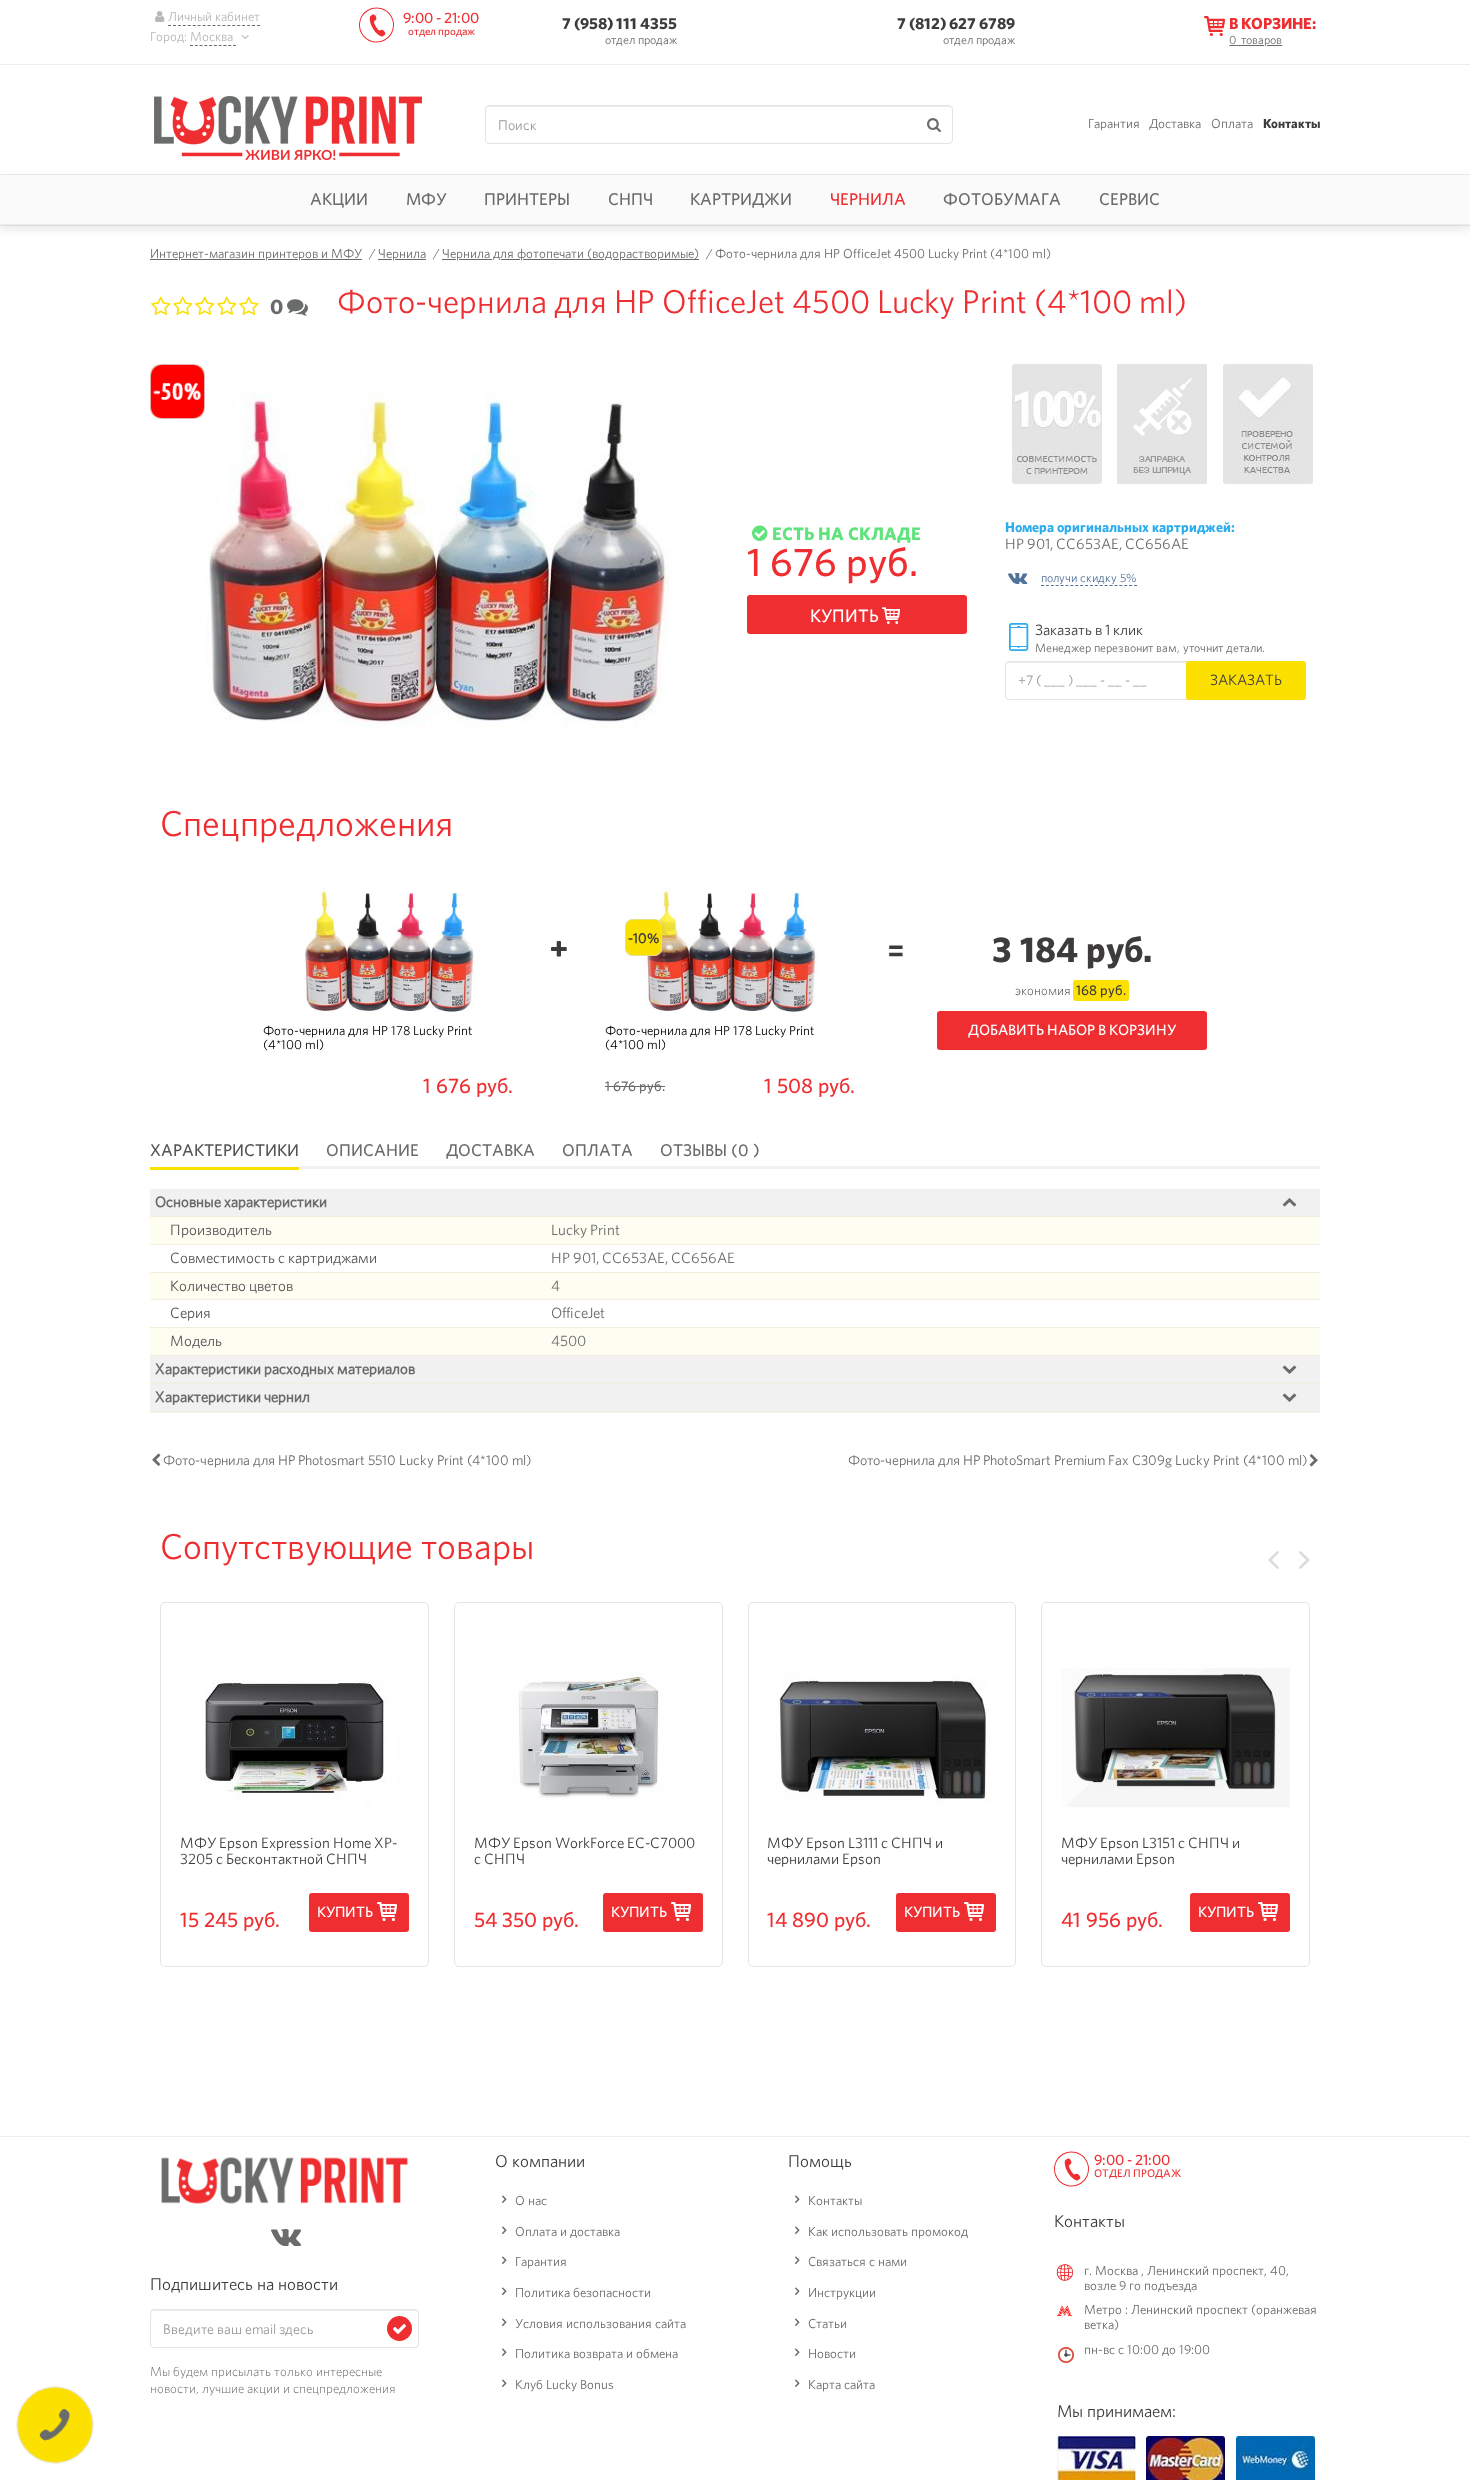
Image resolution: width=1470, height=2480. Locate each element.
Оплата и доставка (567, 2231)
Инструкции (842, 2292)
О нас (531, 2200)
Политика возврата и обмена (596, 2353)
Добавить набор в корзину (1072, 1030)
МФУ (426, 199)
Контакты (1291, 123)
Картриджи (741, 199)
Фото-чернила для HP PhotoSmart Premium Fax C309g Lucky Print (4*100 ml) (1077, 1460)
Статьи (827, 2323)
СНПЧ (630, 199)
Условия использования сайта (600, 2323)
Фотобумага (1002, 199)
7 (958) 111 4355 (619, 23)
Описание (372, 1150)
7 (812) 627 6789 (956, 23)
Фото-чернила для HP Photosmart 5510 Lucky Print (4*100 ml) (347, 1460)
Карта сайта (841, 2384)
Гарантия (1114, 123)
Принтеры (527, 199)
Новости (832, 2353)
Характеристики (224, 1150)
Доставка (1175, 123)
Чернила (868, 199)
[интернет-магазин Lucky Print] (288, 125)
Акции (339, 199)
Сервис (1129, 199)
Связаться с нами (857, 2261)
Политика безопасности (583, 2292)
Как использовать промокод (888, 2231)
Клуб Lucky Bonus (564, 2384)
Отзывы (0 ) (710, 1150)
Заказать (1246, 679)
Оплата (1232, 123)
